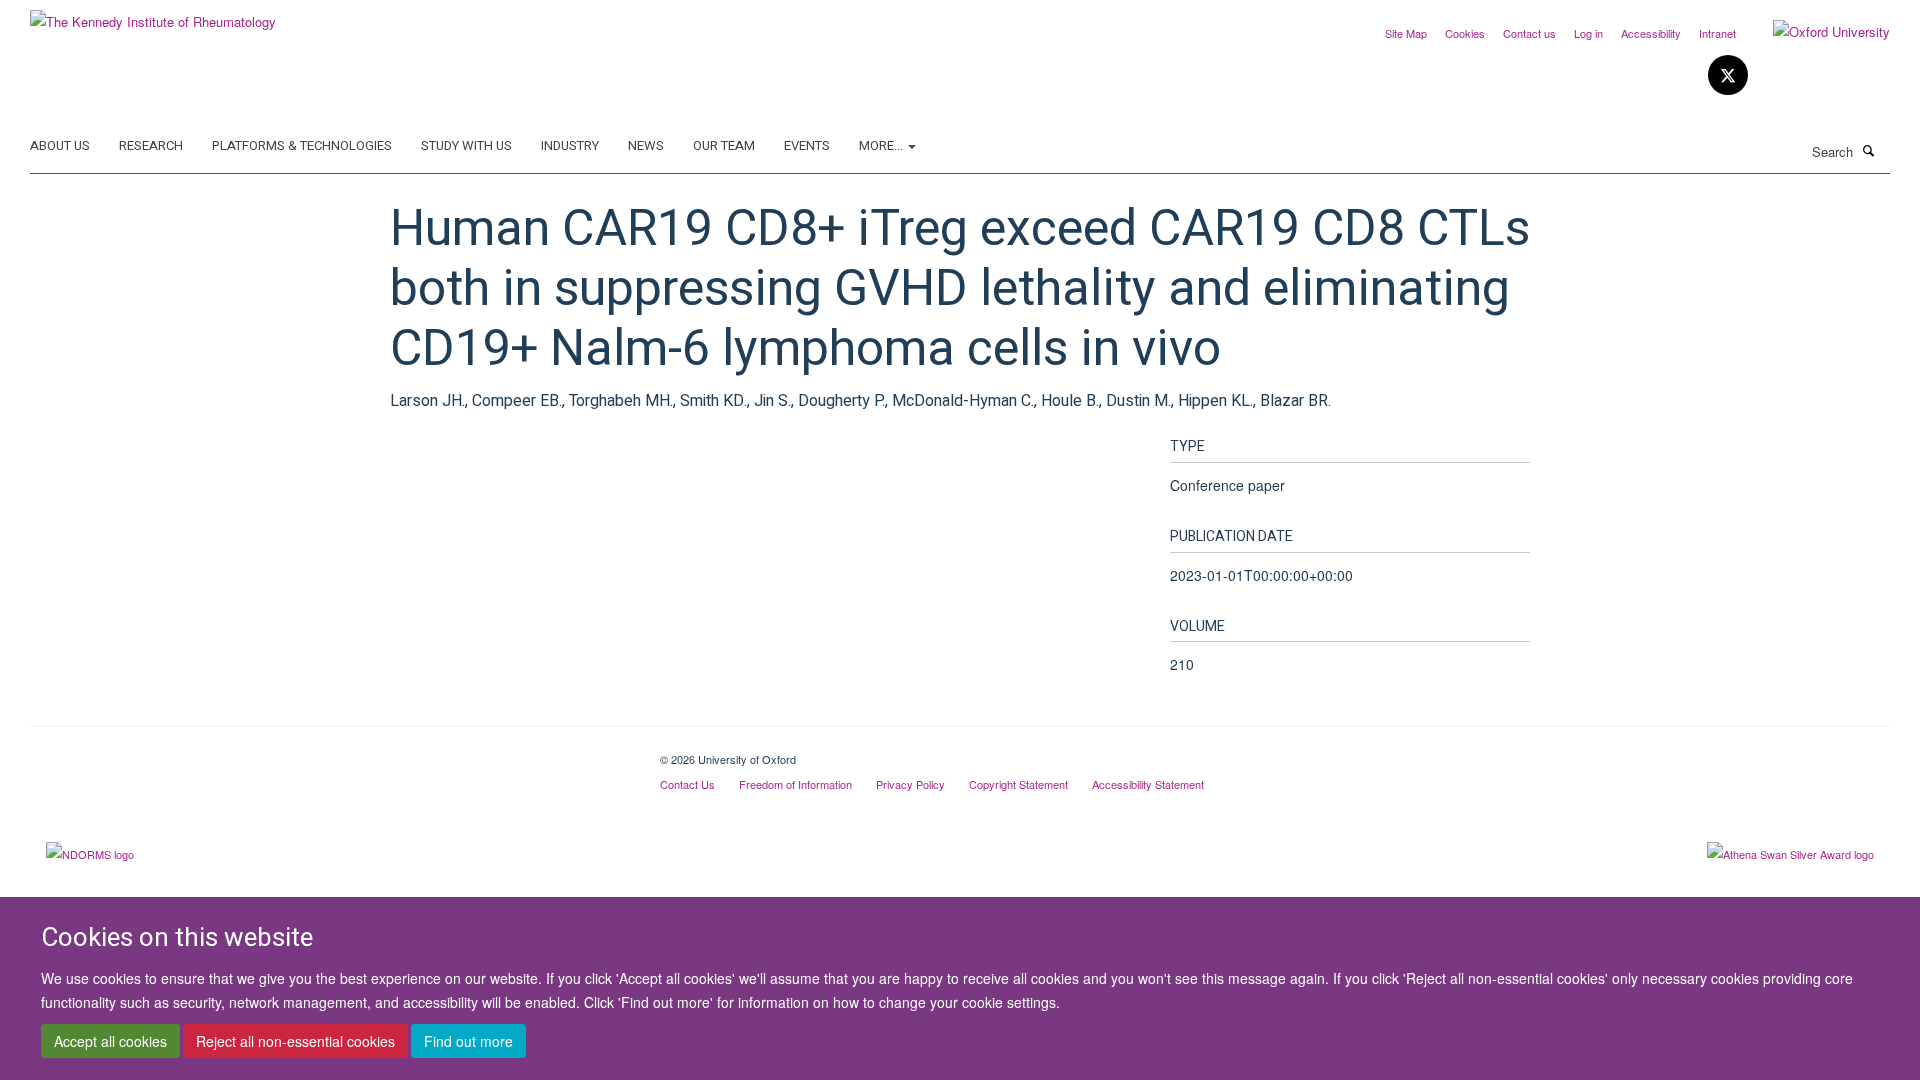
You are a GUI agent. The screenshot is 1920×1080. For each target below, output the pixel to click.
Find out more (468, 1041)
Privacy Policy (910, 784)
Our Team (724, 145)
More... (882, 145)
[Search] (1869, 150)
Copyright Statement (1018, 784)
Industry (570, 145)
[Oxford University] (1816, 32)
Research (151, 145)
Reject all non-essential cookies (295, 1041)
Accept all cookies (110, 1041)
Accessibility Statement (1148, 784)
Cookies (1465, 33)
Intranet (1717, 33)
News (646, 145)
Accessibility (1651, 33)
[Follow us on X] (1728, 75)
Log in (1588, 33)
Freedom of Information (795, 784)
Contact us (1529, 33)
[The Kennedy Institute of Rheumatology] (153, 14)
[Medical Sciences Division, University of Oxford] (330, 752)
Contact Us (687, 784)
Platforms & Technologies (302, 145)
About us (60, 145)
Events (807, 145)
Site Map (1406, 33)
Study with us (466, 145)
